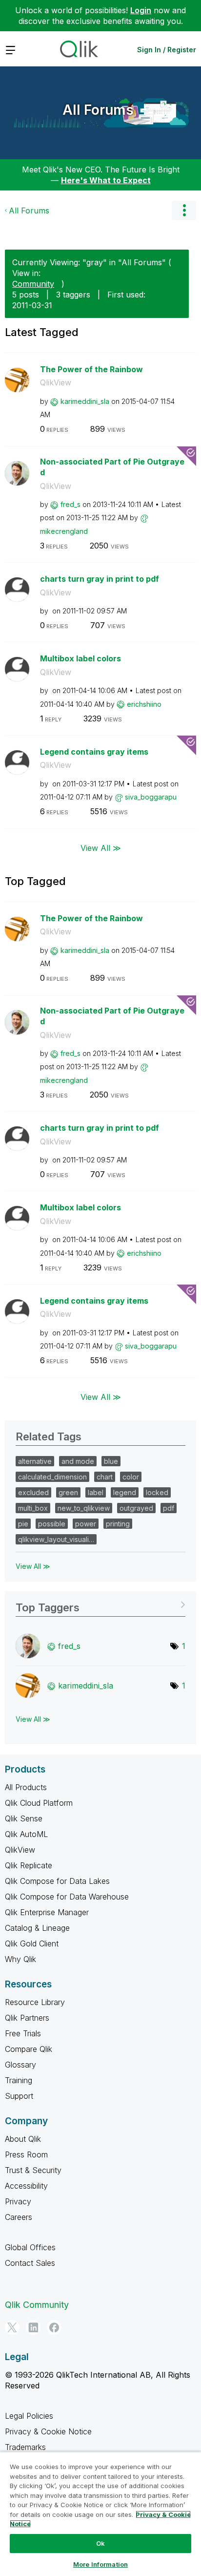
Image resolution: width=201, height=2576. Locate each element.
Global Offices (30, 2247)
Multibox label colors (80, 658)
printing (118, 1524)
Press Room (26, 2154)
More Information (100, 2564)
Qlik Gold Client (32, 1943)
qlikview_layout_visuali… (56, 1539)
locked (157, 1492)
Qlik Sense (24, 1818)
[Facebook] (54, 2327)
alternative (35, 1461)
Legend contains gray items (94, 752)
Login (141, 10)
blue (111, 1461)
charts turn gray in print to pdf (100, 579)
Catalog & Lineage (37, 1928)
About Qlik (23, 2139)
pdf (169, 1508)
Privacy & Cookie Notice (48, 2431)
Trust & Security (33, 2170)
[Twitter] (12, 2327)
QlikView (56, 382)
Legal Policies (29, 2416)
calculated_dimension (52, 1477)
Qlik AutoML (26, 1834)
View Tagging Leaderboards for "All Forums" (100, 1604)
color (131, 1477)
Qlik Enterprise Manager (47, 1912)
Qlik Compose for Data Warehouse (67, 1897)
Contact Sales (30, 2263)
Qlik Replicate (29, 1865)
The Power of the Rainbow (91, 369)
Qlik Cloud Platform (39, 1803)
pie (23, 1524)
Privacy (18, 2201)
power (86, 1524)
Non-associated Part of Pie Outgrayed (112, 467)
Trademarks (25, 2447)
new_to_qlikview (84, 1508)
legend (125, 1492)
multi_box (33, 1508)
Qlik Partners (27, 2018)
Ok (100, 2543)
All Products (26, 1787)
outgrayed (136, 1508)
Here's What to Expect (106, 180)
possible (52, 1524)
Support (19, 2096)
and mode (78, 1461)
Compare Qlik (29, 2049)
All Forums (98, 110)
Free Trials (23, 2033)
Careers (19, 2217)
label (96, 1492)
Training (19, 2080)
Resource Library (35, 2002)
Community (33, 284)
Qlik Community (37, 2305)
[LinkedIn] (33, 2327)
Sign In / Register (167, 50)
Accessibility (26, 2186)
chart (105, 1477)
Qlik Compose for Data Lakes (57, 1881)
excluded (33, 1492)
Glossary (20, 2065)
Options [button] (184, 211)
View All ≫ (101, 848)
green (68, 1492)
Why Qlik (20, 1959)
